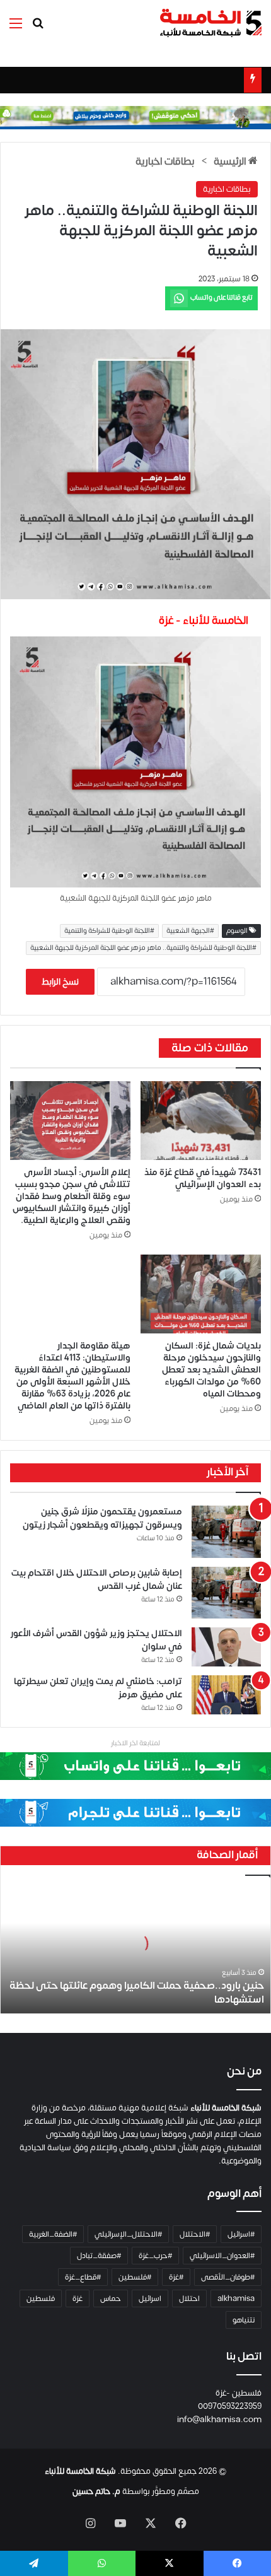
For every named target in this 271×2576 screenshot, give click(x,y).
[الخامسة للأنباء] (210, 23)
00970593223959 (230, 2406)
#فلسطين (135, 2277)
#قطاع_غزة (83, 2277)
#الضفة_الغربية (53, 2234)
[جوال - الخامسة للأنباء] (135, 117)
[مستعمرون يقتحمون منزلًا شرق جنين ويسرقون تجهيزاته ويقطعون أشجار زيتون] (226, 1532)
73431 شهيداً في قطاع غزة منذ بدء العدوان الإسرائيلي (203, 1178)
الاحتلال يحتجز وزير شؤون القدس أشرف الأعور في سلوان (96, 1640)
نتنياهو (244, 2320)
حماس (111, 2298)
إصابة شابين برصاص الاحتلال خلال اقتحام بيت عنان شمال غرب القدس (97, 1579)
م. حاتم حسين (96, 2491)
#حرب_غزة (155, 2256)
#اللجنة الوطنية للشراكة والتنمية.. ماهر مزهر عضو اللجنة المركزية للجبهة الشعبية (143, 948)
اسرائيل (150, 2298)
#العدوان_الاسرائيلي (222, 2256)
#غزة (176, 2277)
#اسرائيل (241, 2234)
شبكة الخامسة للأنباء (80, 2471)
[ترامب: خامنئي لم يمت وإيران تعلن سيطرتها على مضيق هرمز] (226, 1695)
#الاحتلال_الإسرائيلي (128, 2234)
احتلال (189, 2298)
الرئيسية (231, 161)
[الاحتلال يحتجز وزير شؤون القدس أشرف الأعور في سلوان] (226, 1647)
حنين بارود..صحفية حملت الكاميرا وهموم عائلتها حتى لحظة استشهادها (137, 1993)
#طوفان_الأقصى (228, 2277)
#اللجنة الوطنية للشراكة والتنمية (109, 931)
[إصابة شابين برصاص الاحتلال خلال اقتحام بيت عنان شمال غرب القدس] (226, 1593)
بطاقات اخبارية (165, 161)
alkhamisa (236, 2298)
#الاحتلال (195, 2234)
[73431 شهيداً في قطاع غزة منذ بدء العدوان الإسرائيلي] (201, 1121)
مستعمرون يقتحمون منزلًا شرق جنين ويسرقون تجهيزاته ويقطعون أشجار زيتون (102, 1518)
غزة (78, 2298)
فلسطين (41, 2298)
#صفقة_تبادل (99, 2256)
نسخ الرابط (60, 982)
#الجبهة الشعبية (190, 931)
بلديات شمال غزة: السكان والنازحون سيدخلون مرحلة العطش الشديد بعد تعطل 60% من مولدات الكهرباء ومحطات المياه (211, 1370)
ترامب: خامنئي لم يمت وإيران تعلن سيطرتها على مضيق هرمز (98, 1688)
